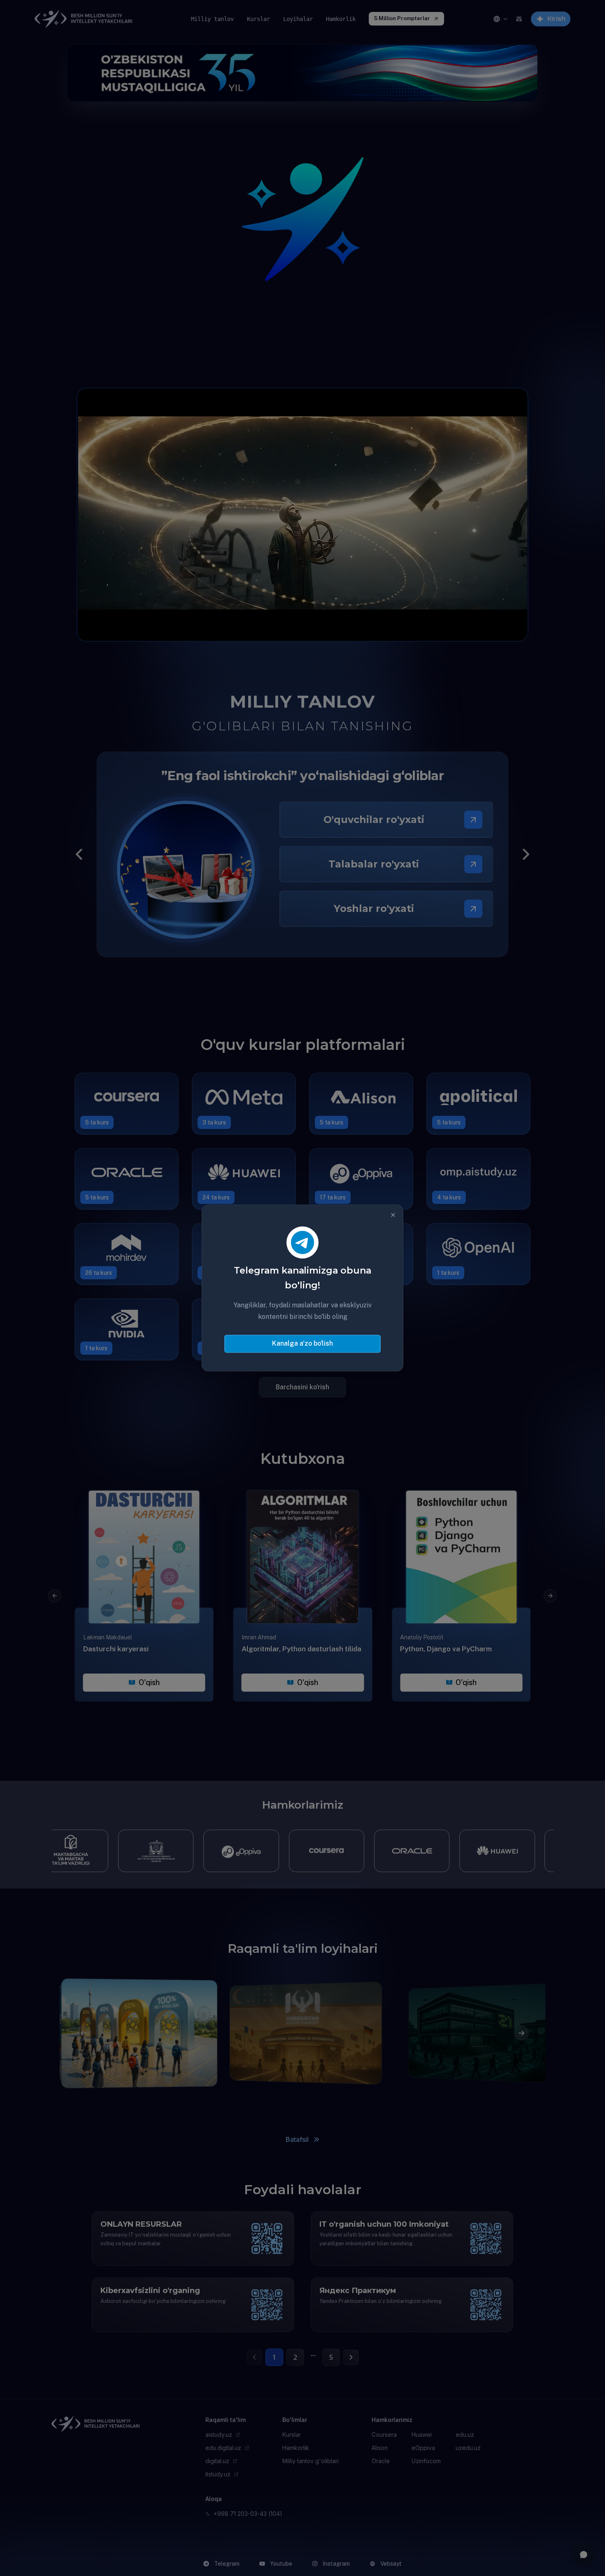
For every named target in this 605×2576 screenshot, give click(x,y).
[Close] (393, 1215)
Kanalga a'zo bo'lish (302, 1344)
